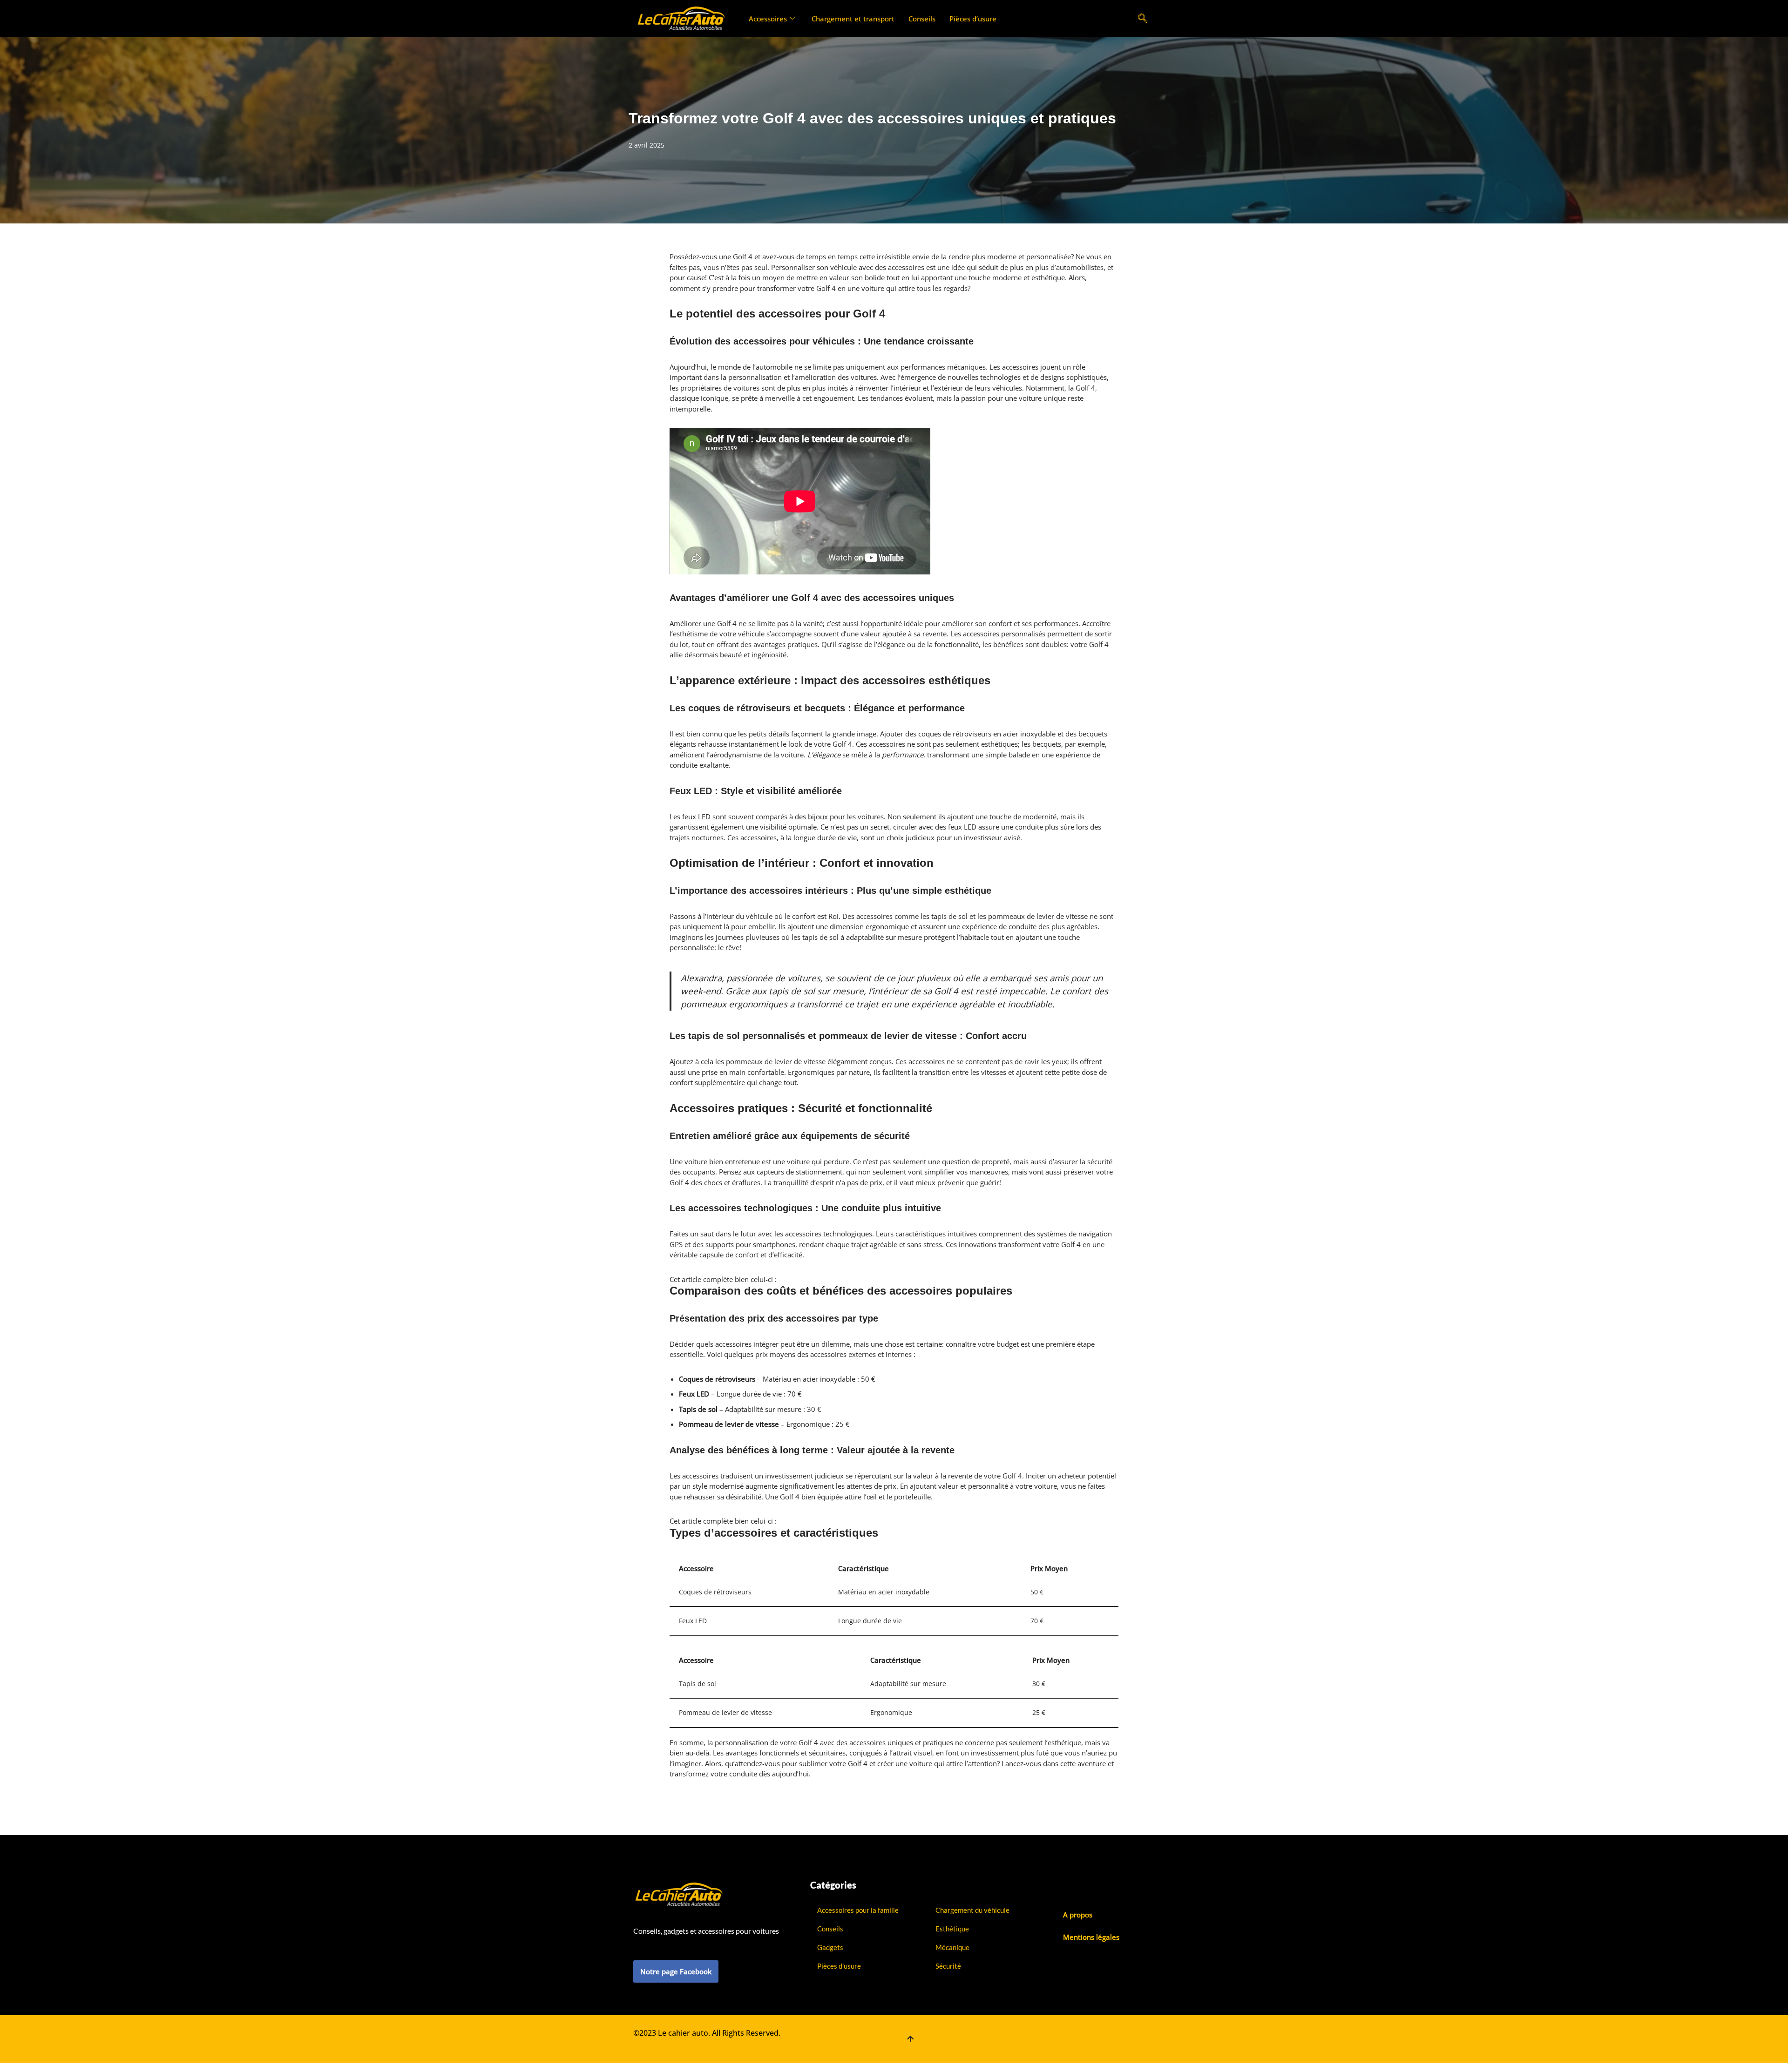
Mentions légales (1091, 1937)
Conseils (922, 19)
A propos (1078, 1915)
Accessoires (768, 19)
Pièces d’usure (973, 19)
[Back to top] (910, 2039)
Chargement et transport (853, 19)
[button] (1142, 19)
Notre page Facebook (676, 1971)
